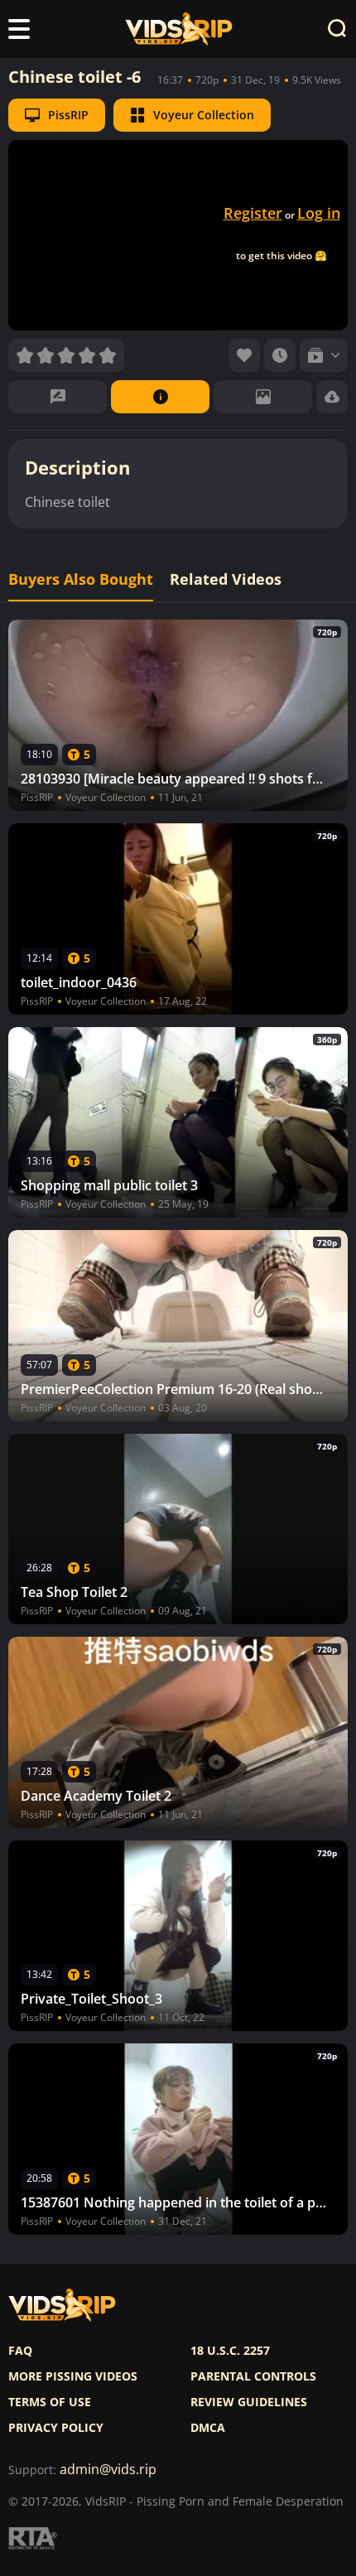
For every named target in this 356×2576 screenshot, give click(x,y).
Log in (319, 213)
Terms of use (50, 2402)
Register (253, 213)
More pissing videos (73, 2376)
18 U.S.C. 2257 (230, 2351)
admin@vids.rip (108, 2470)
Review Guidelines (249, 2402)
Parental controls (253, 2376)
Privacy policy (56, 2428)
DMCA (208, 2428)
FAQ (20, 2351)
